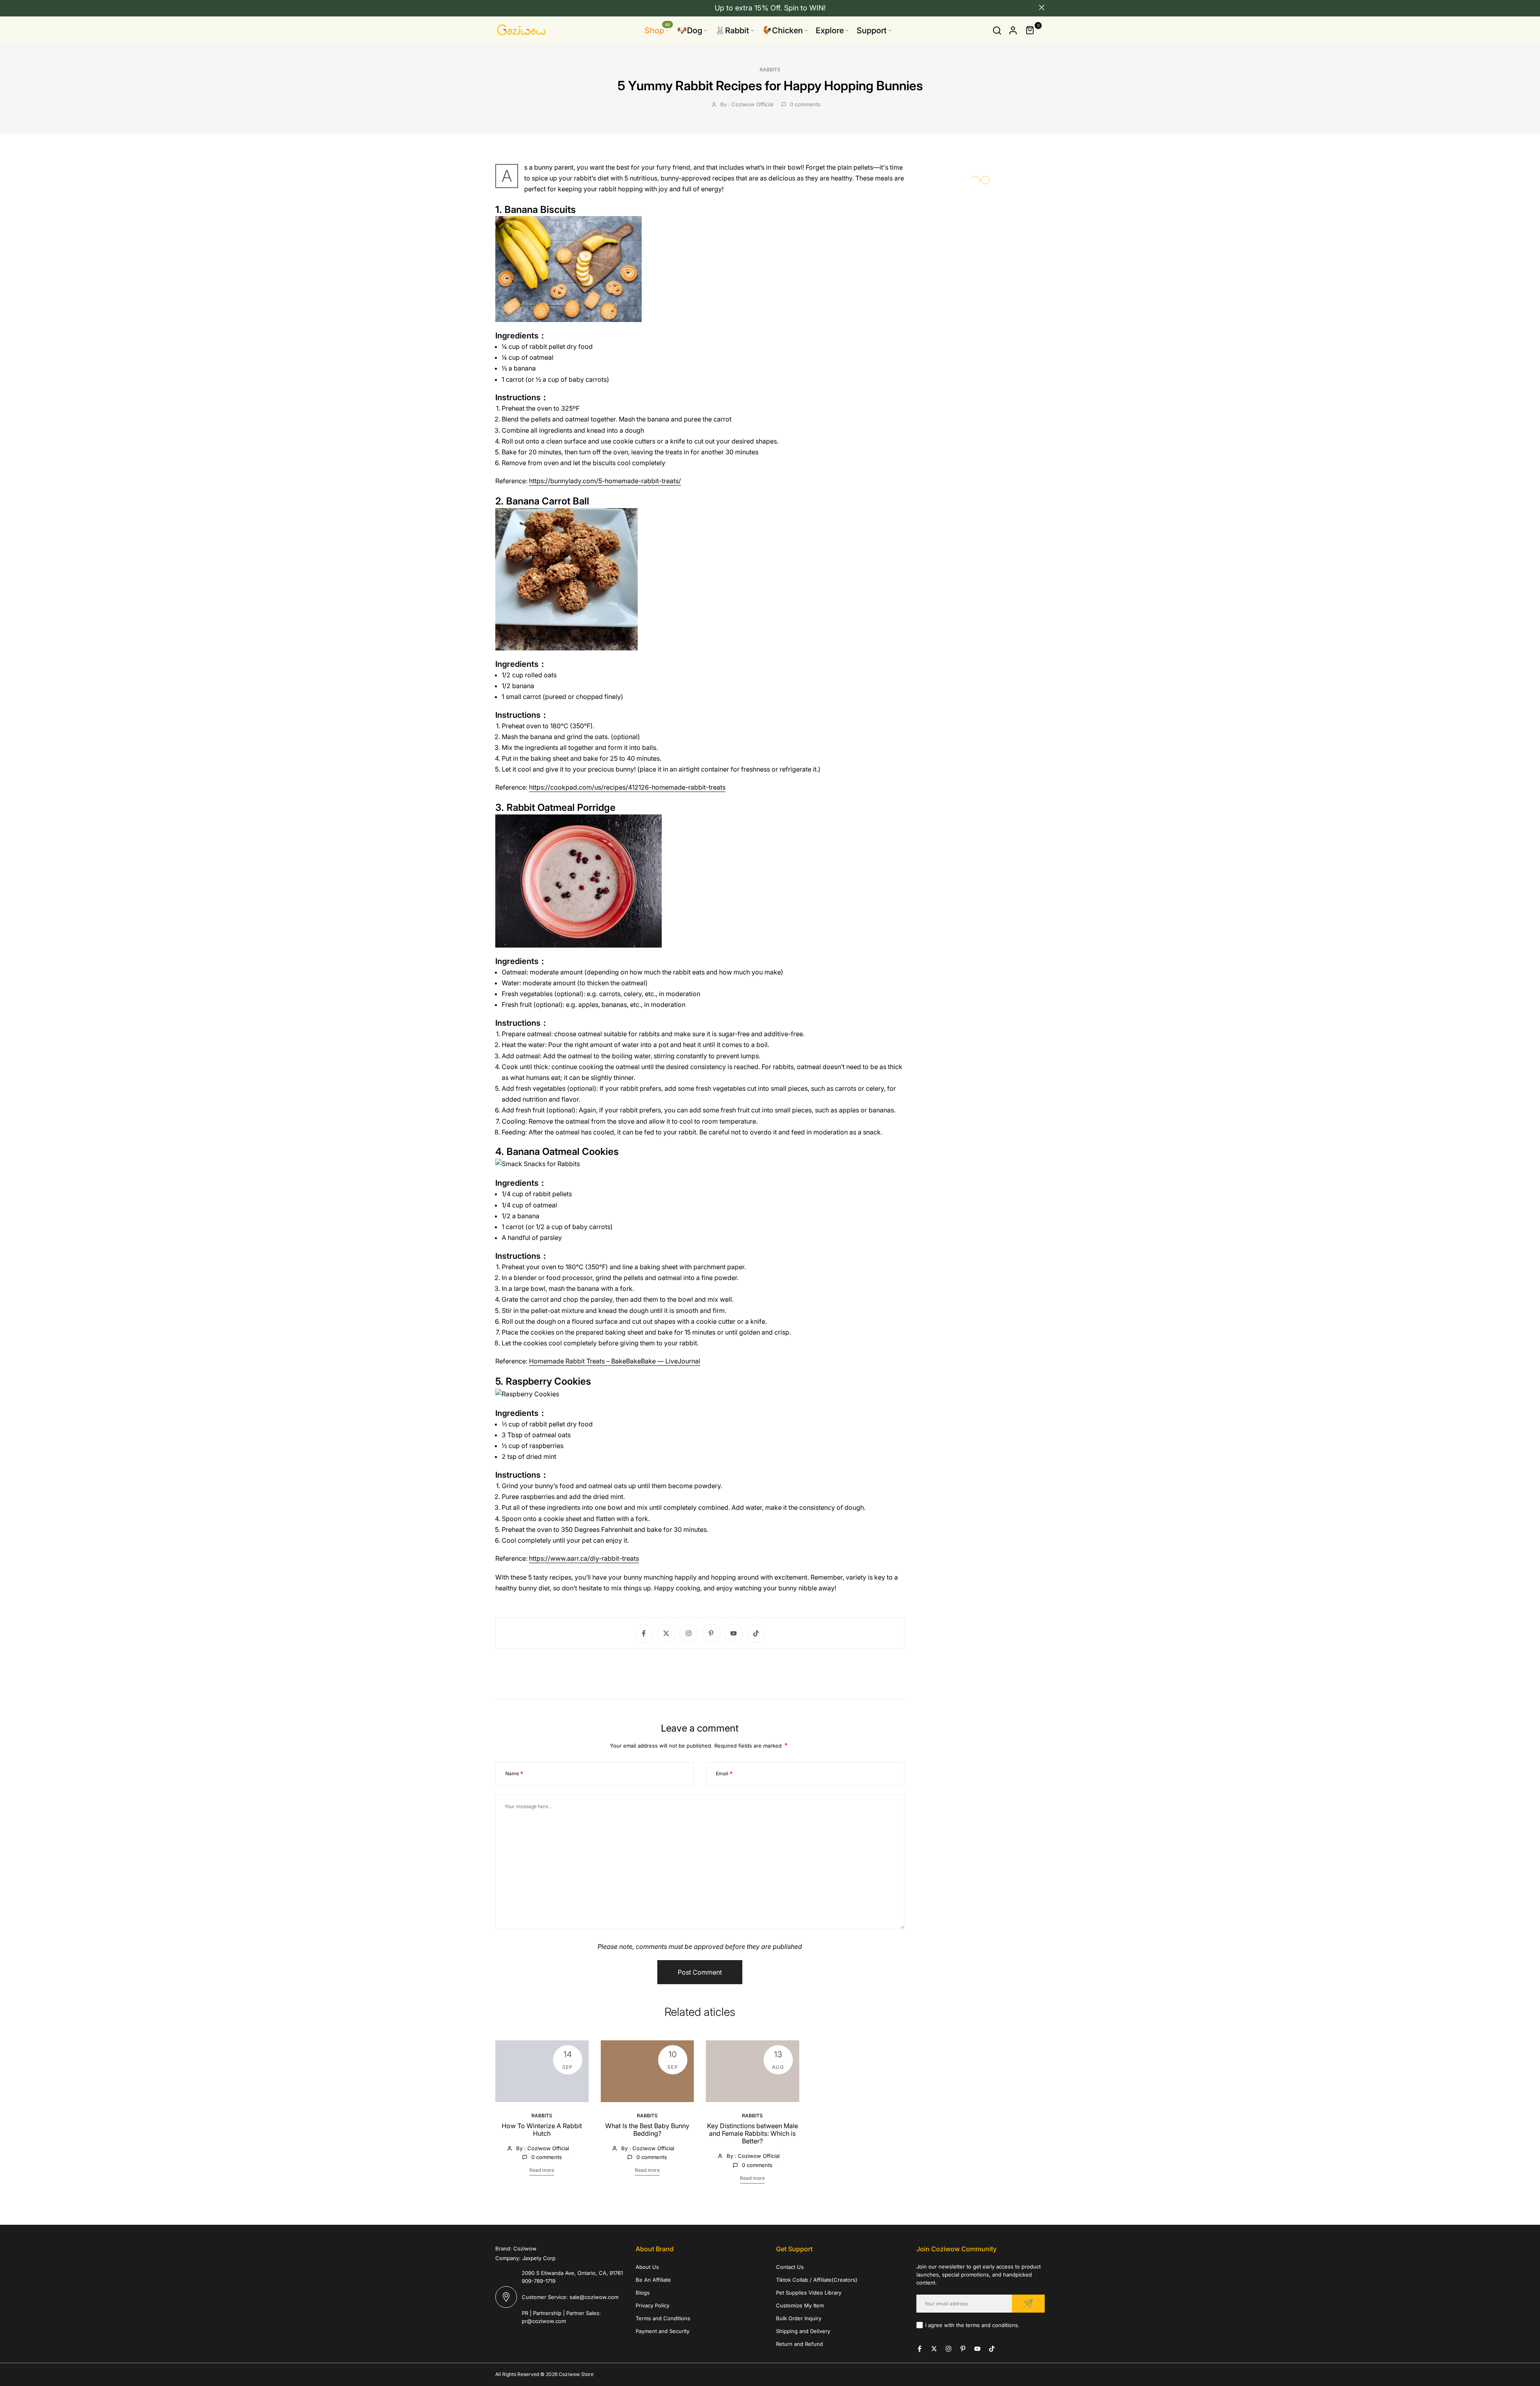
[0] (1030, 30)
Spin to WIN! (805, 8)
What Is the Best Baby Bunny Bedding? (647, 2130)
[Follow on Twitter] (666, 1633)
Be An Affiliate (653, 2280)
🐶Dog (690, 30)
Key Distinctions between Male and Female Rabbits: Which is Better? (753, 2133)
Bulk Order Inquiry (799, 2318)
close (498, 7)
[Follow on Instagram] (689, 1633)
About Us (647, 2267)
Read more (542, 2170)
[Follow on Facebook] (644, 1633)
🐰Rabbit (732, 30)
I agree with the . (972, 2325)
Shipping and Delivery (803, 2331)
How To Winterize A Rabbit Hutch (542, 2130)
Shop (657, 30)
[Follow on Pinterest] (711, 1633)
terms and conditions (992, 2325)
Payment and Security (663, 2331)
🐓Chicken (782, 30)
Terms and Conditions (663, 2318)
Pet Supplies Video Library (809, 2293)
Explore (830, 30)
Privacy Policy (652, 2305)
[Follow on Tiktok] (756, 1633)
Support (872, 30)
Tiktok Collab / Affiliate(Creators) (817, 2280)
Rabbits (770, 70)
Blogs (643, 2293)
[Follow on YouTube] (734, 1633)
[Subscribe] (1028, 2304)
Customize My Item (800, 2305)
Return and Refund (799, 2344)
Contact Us (790, 2267)
